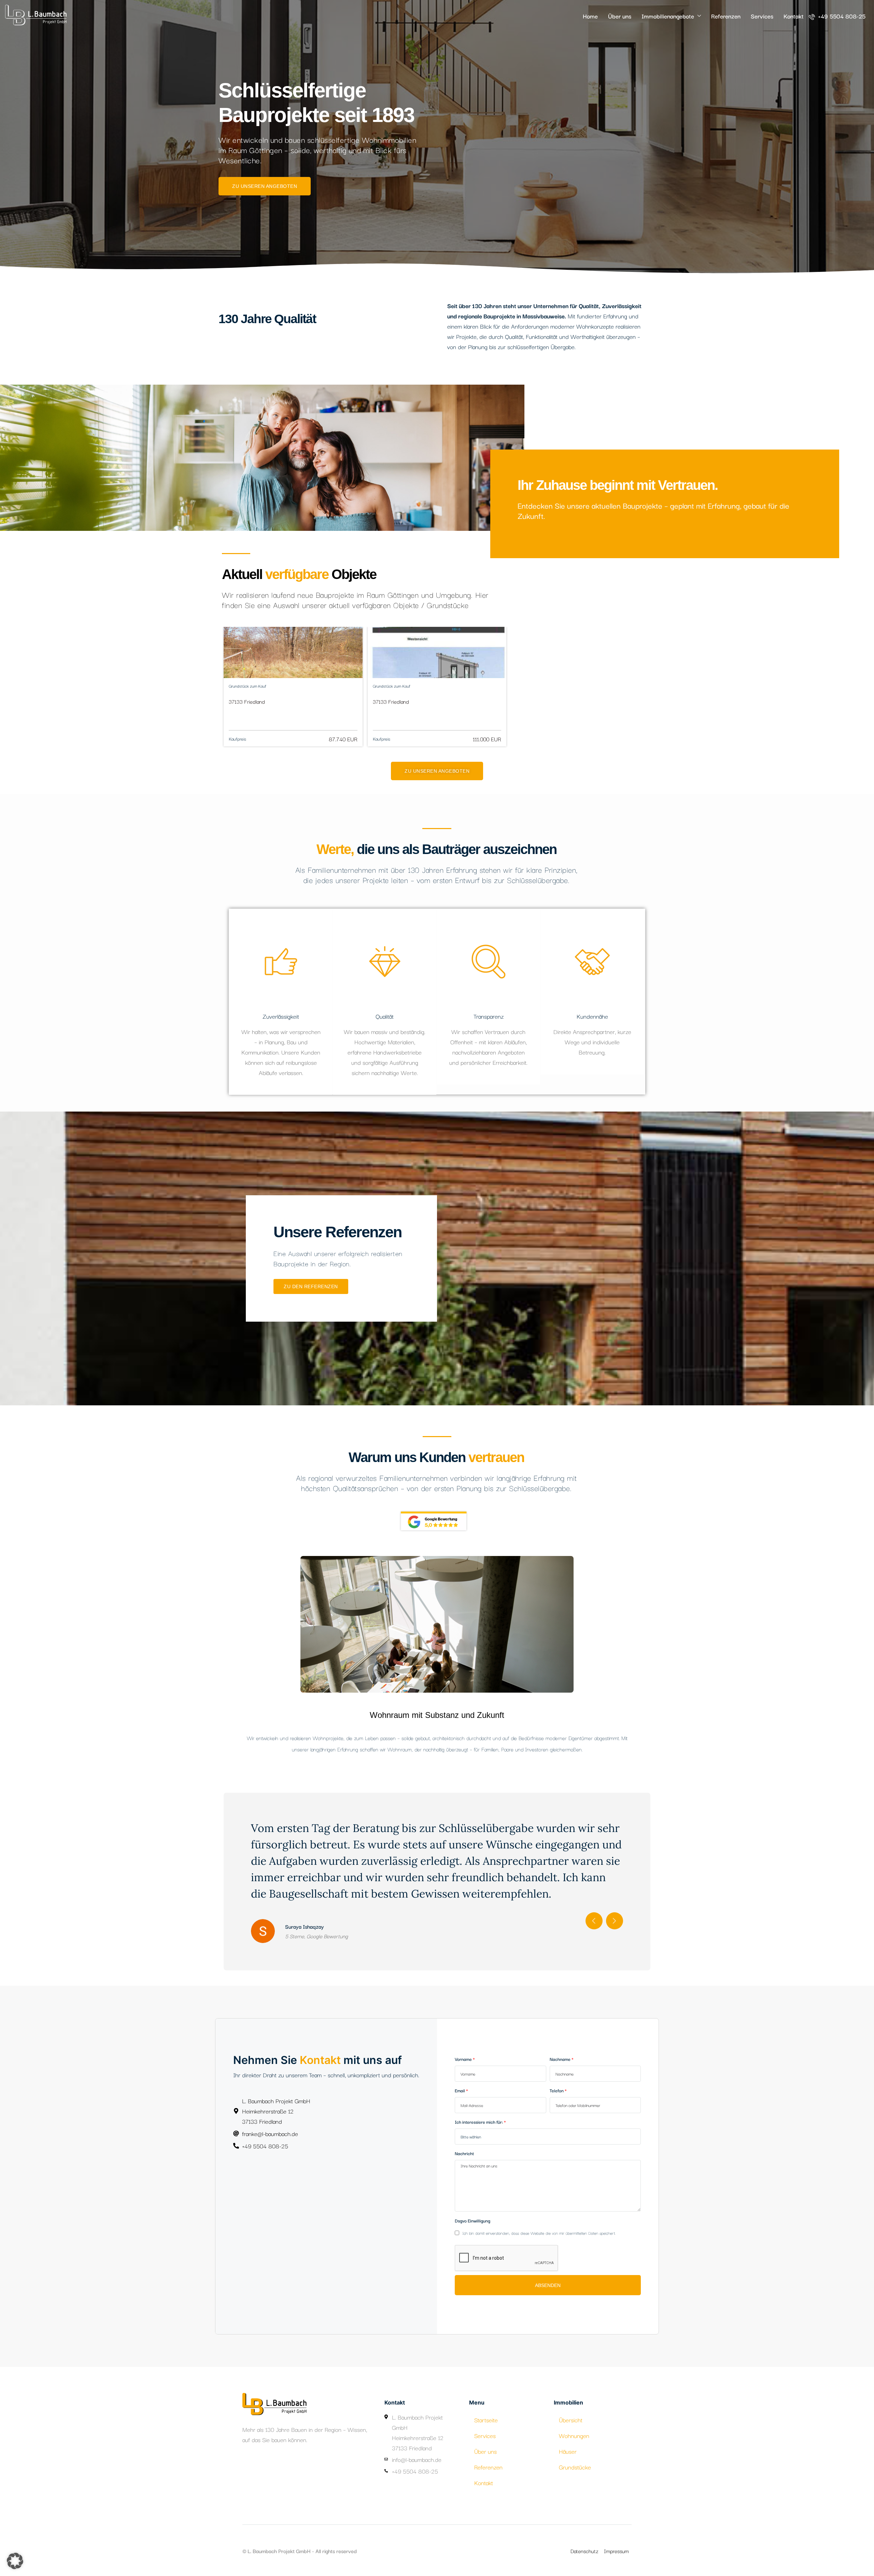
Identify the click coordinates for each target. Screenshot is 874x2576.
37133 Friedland (247, 701)
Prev (594, 1921)
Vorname (463, 2059)
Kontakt (794, 16)
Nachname (560, 2059)
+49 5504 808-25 (841, 16)
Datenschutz (584, 2551)
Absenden (548, 2285)
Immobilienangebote (668, 16)
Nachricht (464, 2153)
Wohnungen (574, 2435)
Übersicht (571, 2420)
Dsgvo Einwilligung (473, 2220)
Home (590, 16)
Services (762, 16)
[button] (15, 2561)
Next (615, 1921)
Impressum (616, 2551)
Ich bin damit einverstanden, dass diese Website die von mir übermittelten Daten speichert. (538, 2233)
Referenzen (726, 16)
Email (460, 2090)
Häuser (568, 2451)
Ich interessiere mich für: (479, 2122)
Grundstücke (575, 2467)
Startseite (486, 2420)
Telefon (557, 2090)
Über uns (620, 16)
